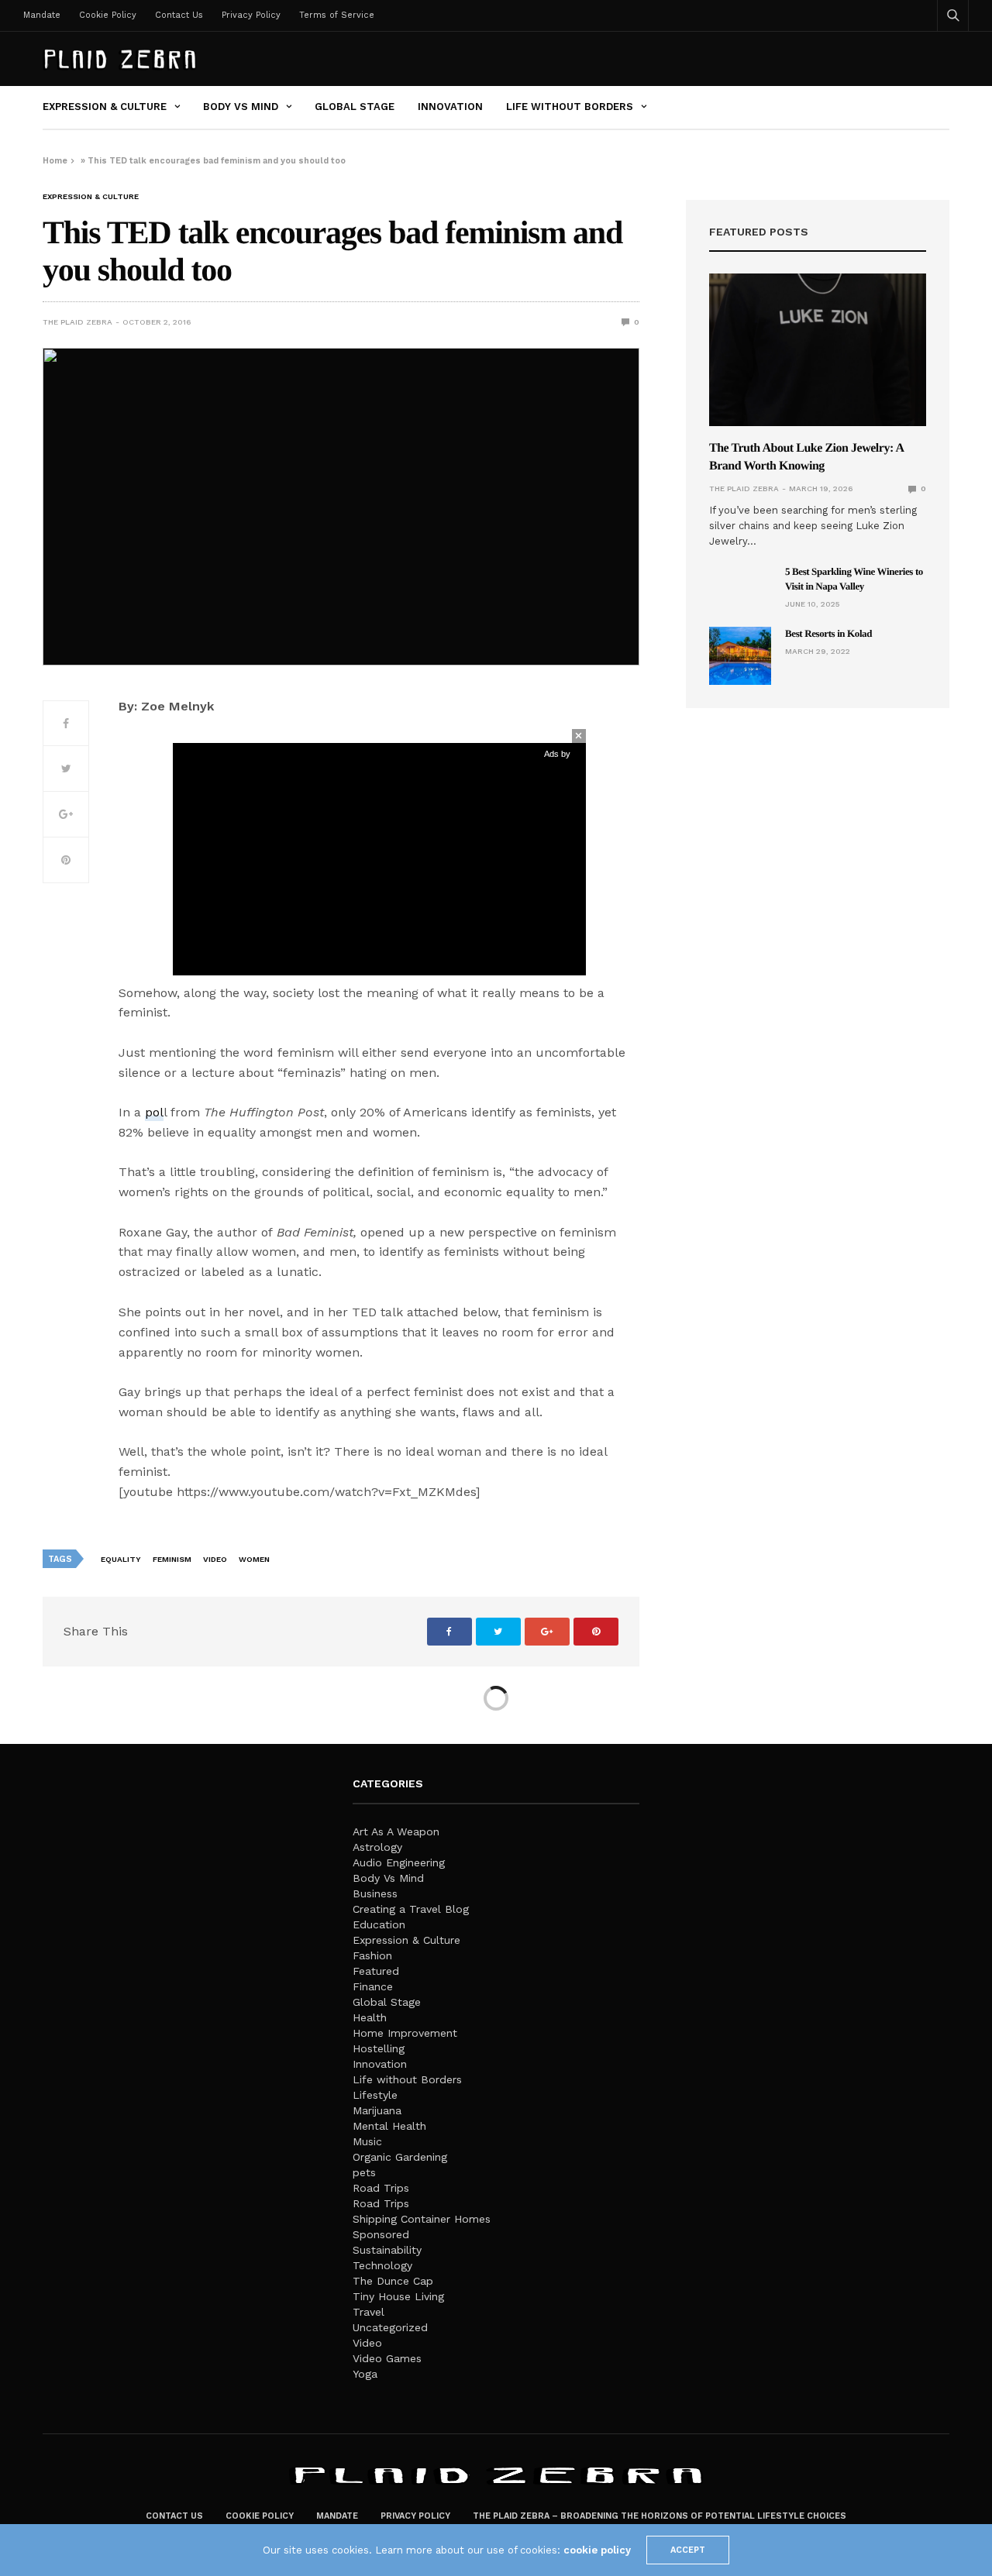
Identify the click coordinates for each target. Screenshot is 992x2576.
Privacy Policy (251, 15)
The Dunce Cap (393, 2281)
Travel (369, 2312)
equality (121, 1559)
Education (379, 1924)
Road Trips (381, 2188)
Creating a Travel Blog (411, 1909)
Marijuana (377, 2110)
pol (154, 1112)
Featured (376, 1971)
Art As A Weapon (396, 1831)
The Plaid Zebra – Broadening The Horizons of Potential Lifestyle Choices (660, 2516)
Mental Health (389, 2126)
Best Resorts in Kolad (828, 633)
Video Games (387, 2358)
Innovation (450, 107)
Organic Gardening (400, 2157)
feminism (172, 1559)
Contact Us (179, 15)
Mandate (42, 15)
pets (364, 2172)
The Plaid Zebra (77, 322)
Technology (382, 2265)
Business (375, 1893)
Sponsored (381, 2234)
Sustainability (387, 2250)
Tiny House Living (398, 2296)
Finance (373, 1986)
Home (55, 161)
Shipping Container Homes (422, 2219)
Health (370, 2017)
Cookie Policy (108, 15)
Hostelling (379, 2048)
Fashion (372, 1955)
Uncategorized (390, 2327)
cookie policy (597, 2550)
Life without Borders (570, 107)
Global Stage (355, 107)
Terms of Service (337, 15)
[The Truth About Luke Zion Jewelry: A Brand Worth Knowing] (818, 350)
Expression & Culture (105, 107)
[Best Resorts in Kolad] (740, 656)
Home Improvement (405, 2033)
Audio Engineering (399, 1862)
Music (367, 2141)
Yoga (365, 2374)
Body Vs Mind (241, 107)
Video (215, 1559)
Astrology (377, 1847)
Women (254, 1559)
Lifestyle (375, 2095)
